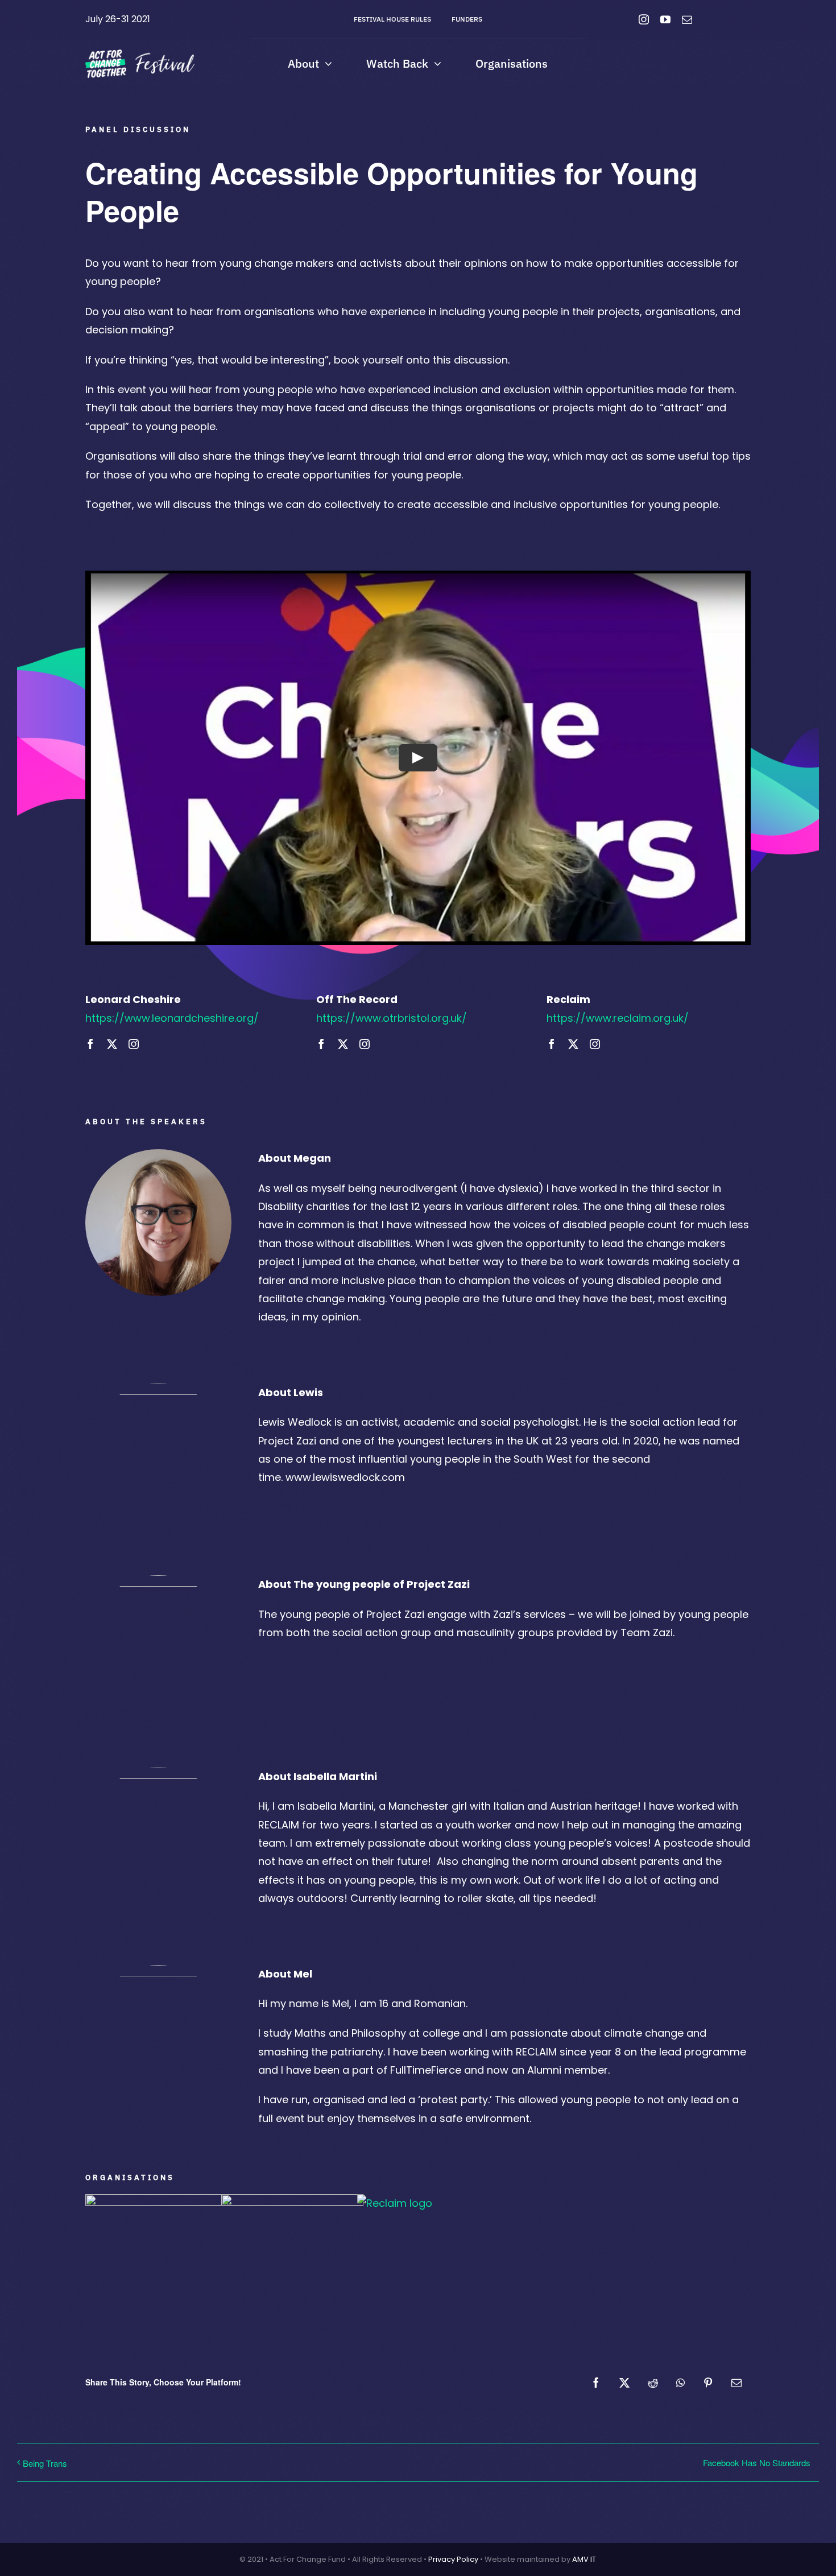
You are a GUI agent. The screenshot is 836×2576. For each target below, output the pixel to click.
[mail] (687, 19)
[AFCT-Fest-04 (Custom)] (140, 54)
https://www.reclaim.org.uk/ (618, 1018)
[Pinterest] (708, 2383)
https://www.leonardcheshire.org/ (172, 1018)
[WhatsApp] (680, 2383)
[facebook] (90, 1044)
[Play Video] (418, 758)
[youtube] (665, 19)
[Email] (736, 2383)
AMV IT (584, 2559)
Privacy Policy (453, 2559)
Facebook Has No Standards (757, 2463)
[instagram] (644, 19)
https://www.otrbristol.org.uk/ (392, 1018)
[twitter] (112, 1044)
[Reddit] (653, 2383)
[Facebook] (596, 2383)
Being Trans (45, 2463)
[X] (624, 2383)
